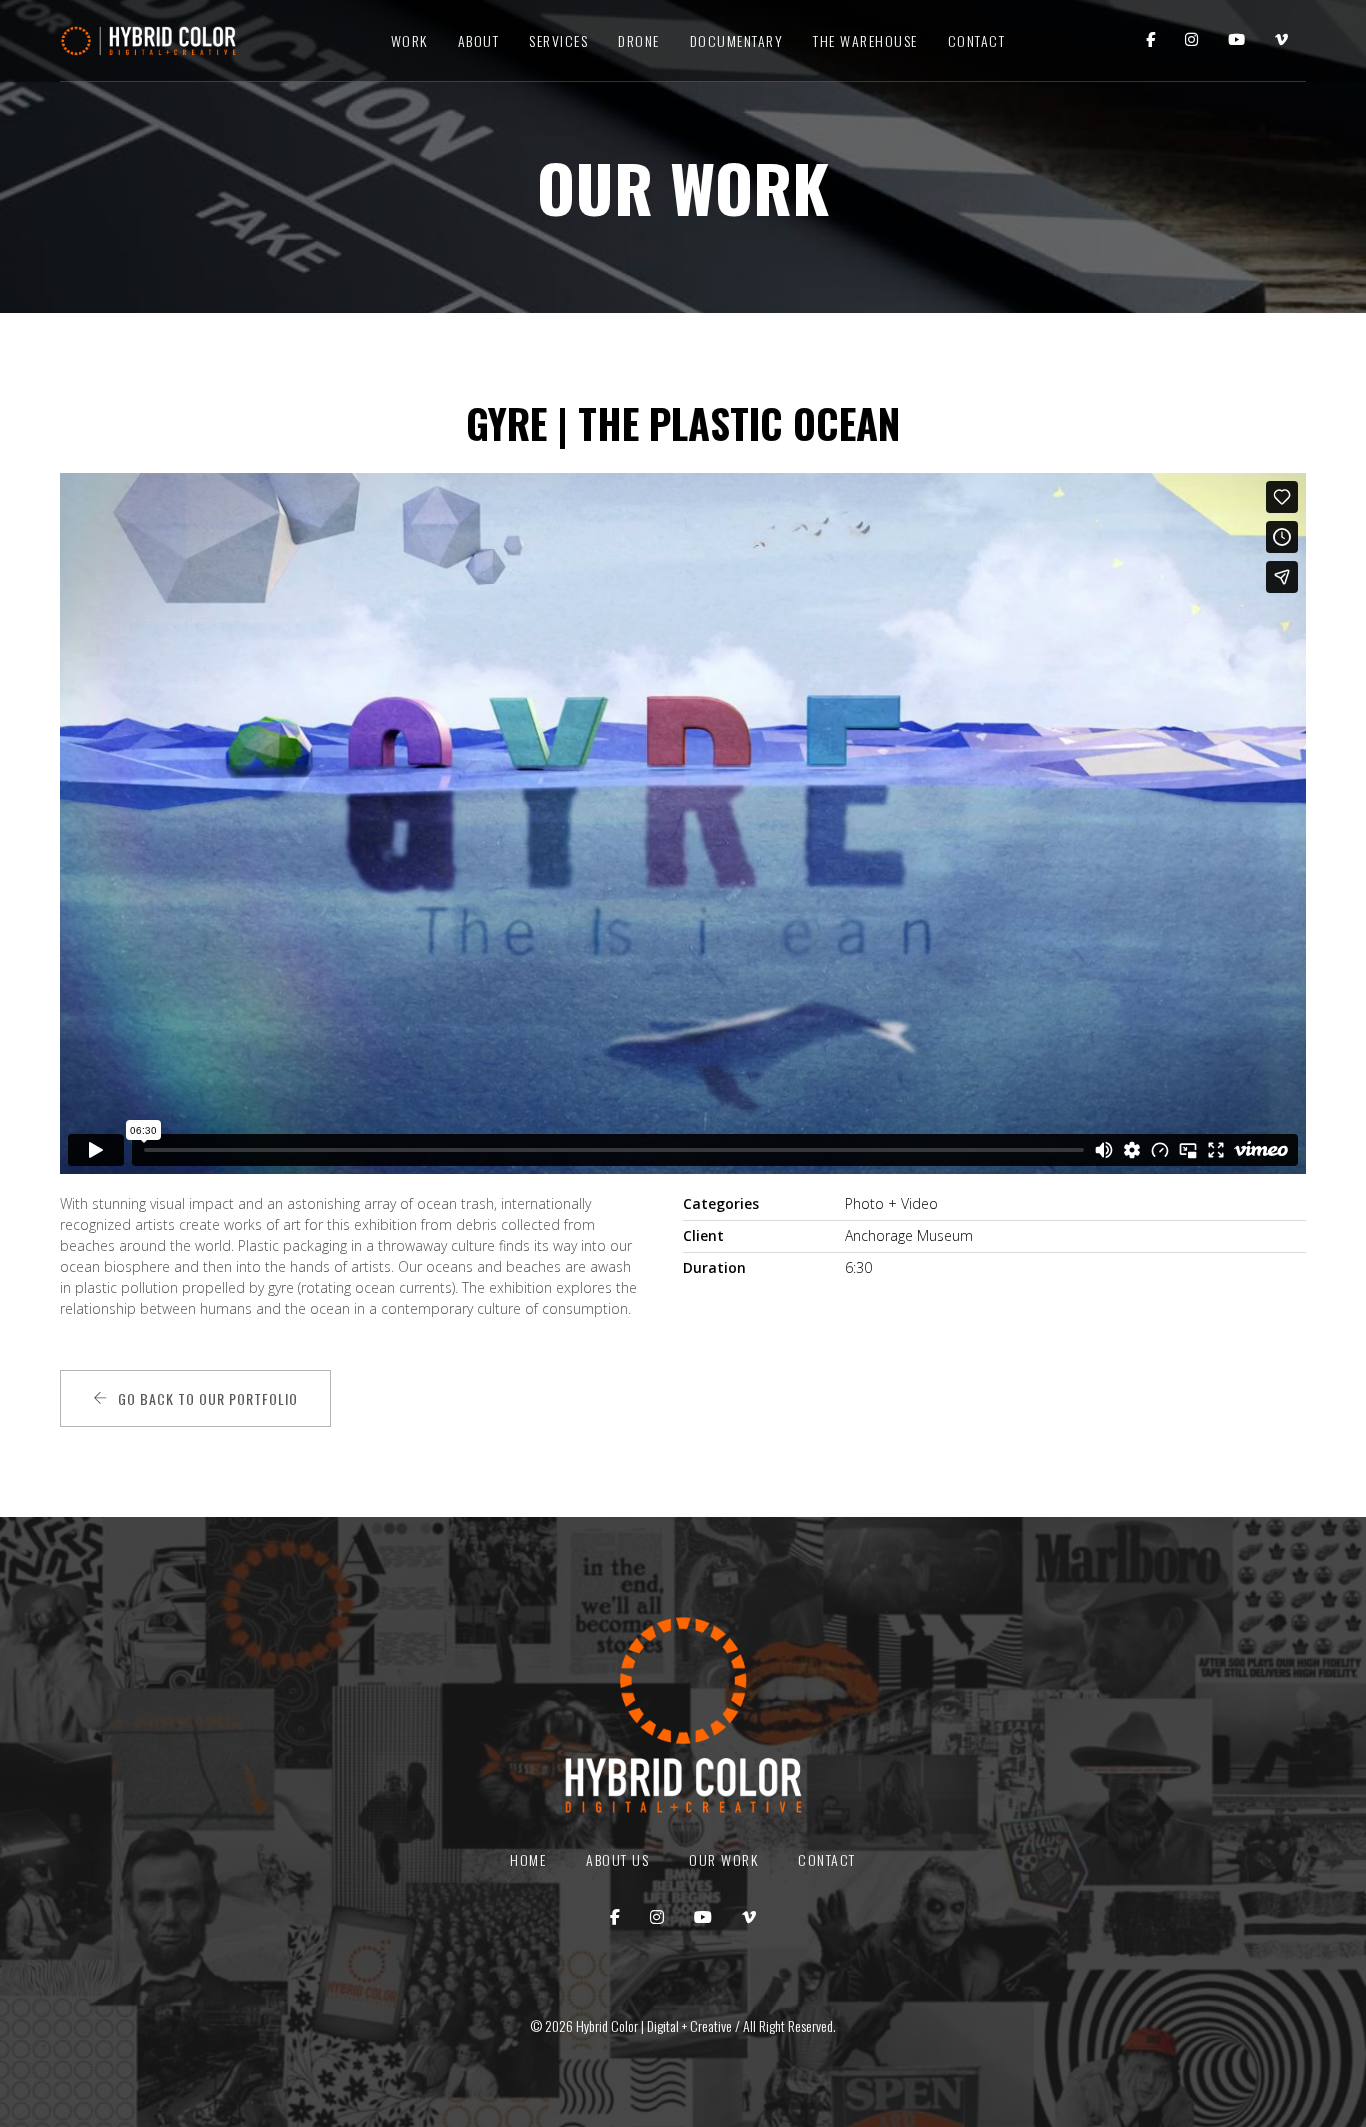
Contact (977, 40)
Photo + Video (891, 1203)
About (479, 40)
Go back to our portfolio (208, 1398)
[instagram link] (1191, 40)
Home (528, 1859)
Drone (639, 40)
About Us (617, 1859)
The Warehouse (865, 40)
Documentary (737, 40)
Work (409, 40)
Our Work (723, 1859)
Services (558, 40)
